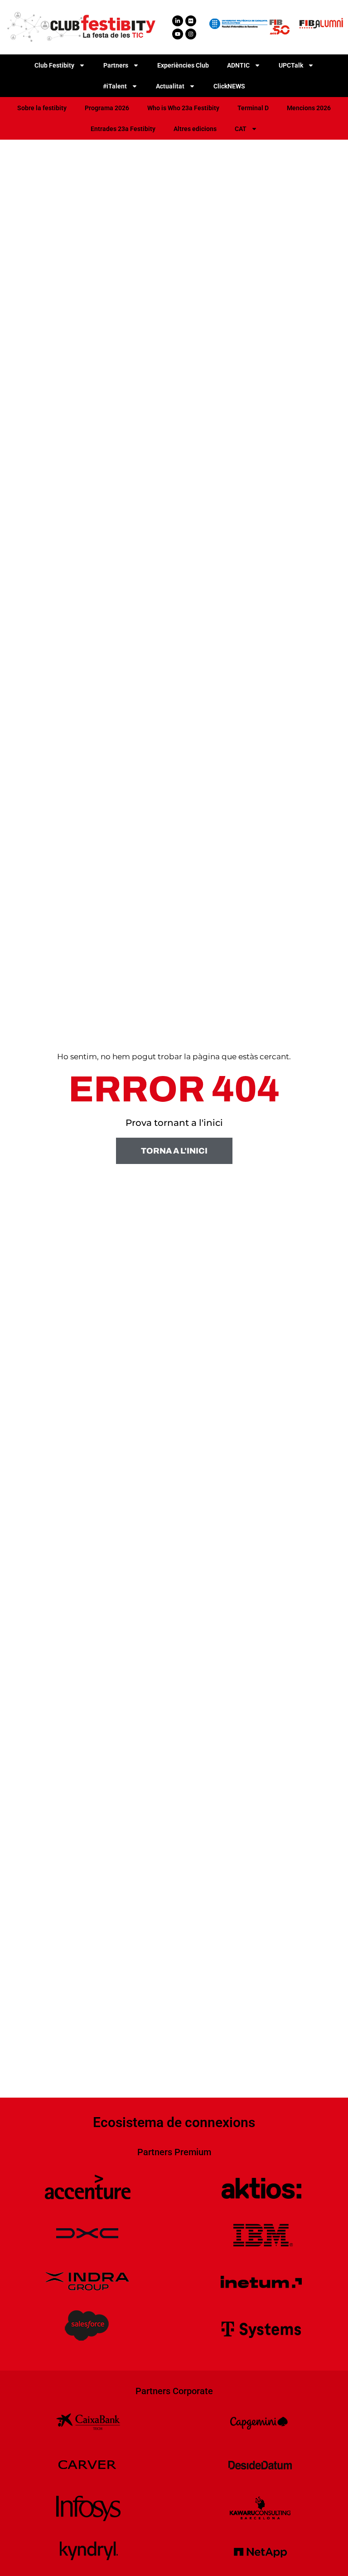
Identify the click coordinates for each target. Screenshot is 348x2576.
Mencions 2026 (309, 108)
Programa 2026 (107, 108)
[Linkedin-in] (178, 21)
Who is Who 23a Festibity (183, 108)
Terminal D (253, 108)
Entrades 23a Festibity (123, 129)
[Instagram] (191, 34)
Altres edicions (195, 129)
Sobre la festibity (42, 108)
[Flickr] (191, 21)
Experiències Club (183, 65)
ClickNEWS (229, 86)
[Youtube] (178, 34)
